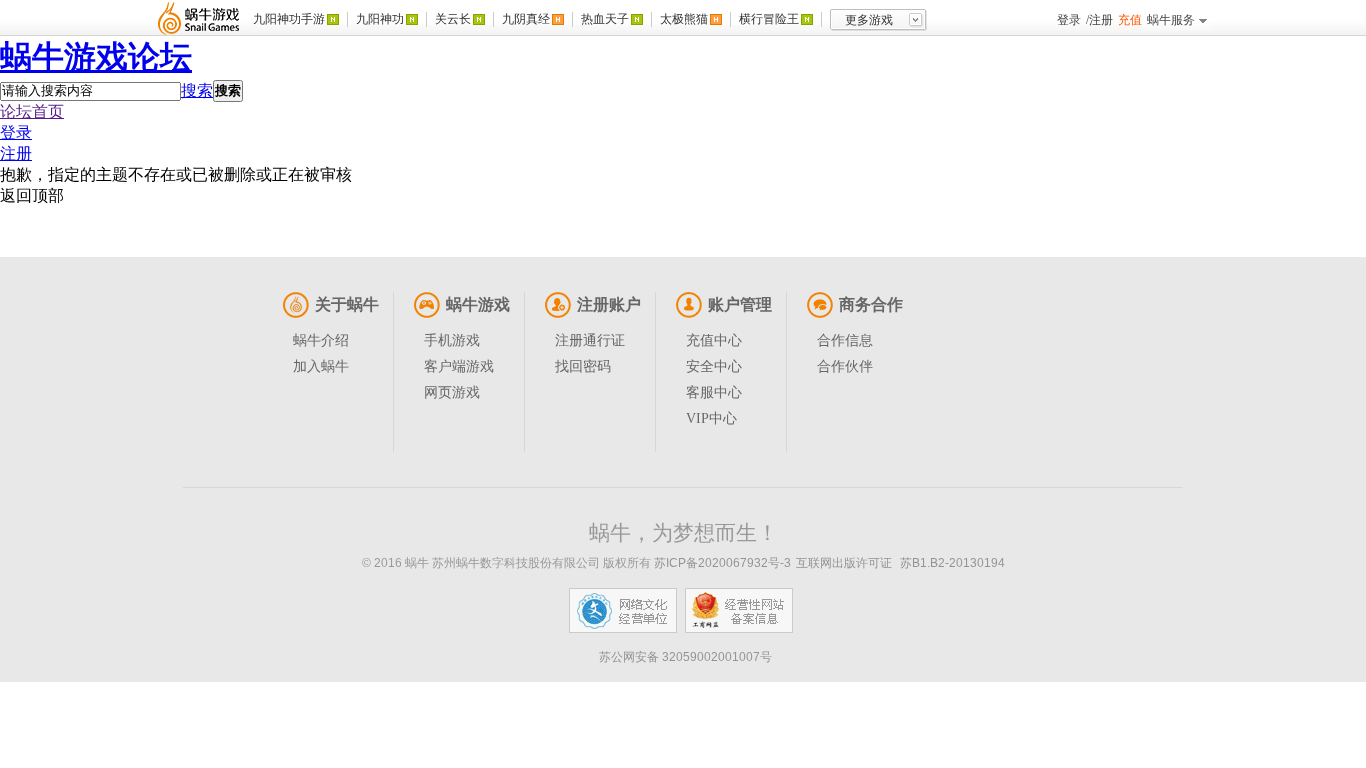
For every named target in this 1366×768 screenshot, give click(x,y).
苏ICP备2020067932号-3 (722, 563)
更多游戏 (869, 20)
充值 (1130, 20)
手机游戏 (452, 340)
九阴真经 (526, 19)
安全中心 (714, 366)
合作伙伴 (845, 366)
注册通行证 (590, 340)
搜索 (197, 90)
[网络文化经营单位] (623, 610)
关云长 (453, 19)
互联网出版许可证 (844, 563)
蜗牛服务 (1171, 20)
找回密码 (583, 366)
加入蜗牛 (321, 366)
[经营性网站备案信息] (739, 610)
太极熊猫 (684, 19)
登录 (1069, 20)
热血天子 (605, 19)
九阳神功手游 (289, 19)
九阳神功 (380, 19)
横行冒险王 (769, 19)
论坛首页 (32, 111)
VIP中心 (711, 418)
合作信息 (845, 340)
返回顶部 (32, 195)
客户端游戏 (459, 366)
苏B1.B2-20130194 (952, 563)
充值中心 (714, 340)
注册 (1101, 20)
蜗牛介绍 (321, 340)
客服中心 (714, 392)
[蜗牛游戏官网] (199, 18)
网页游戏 (452, 392)
